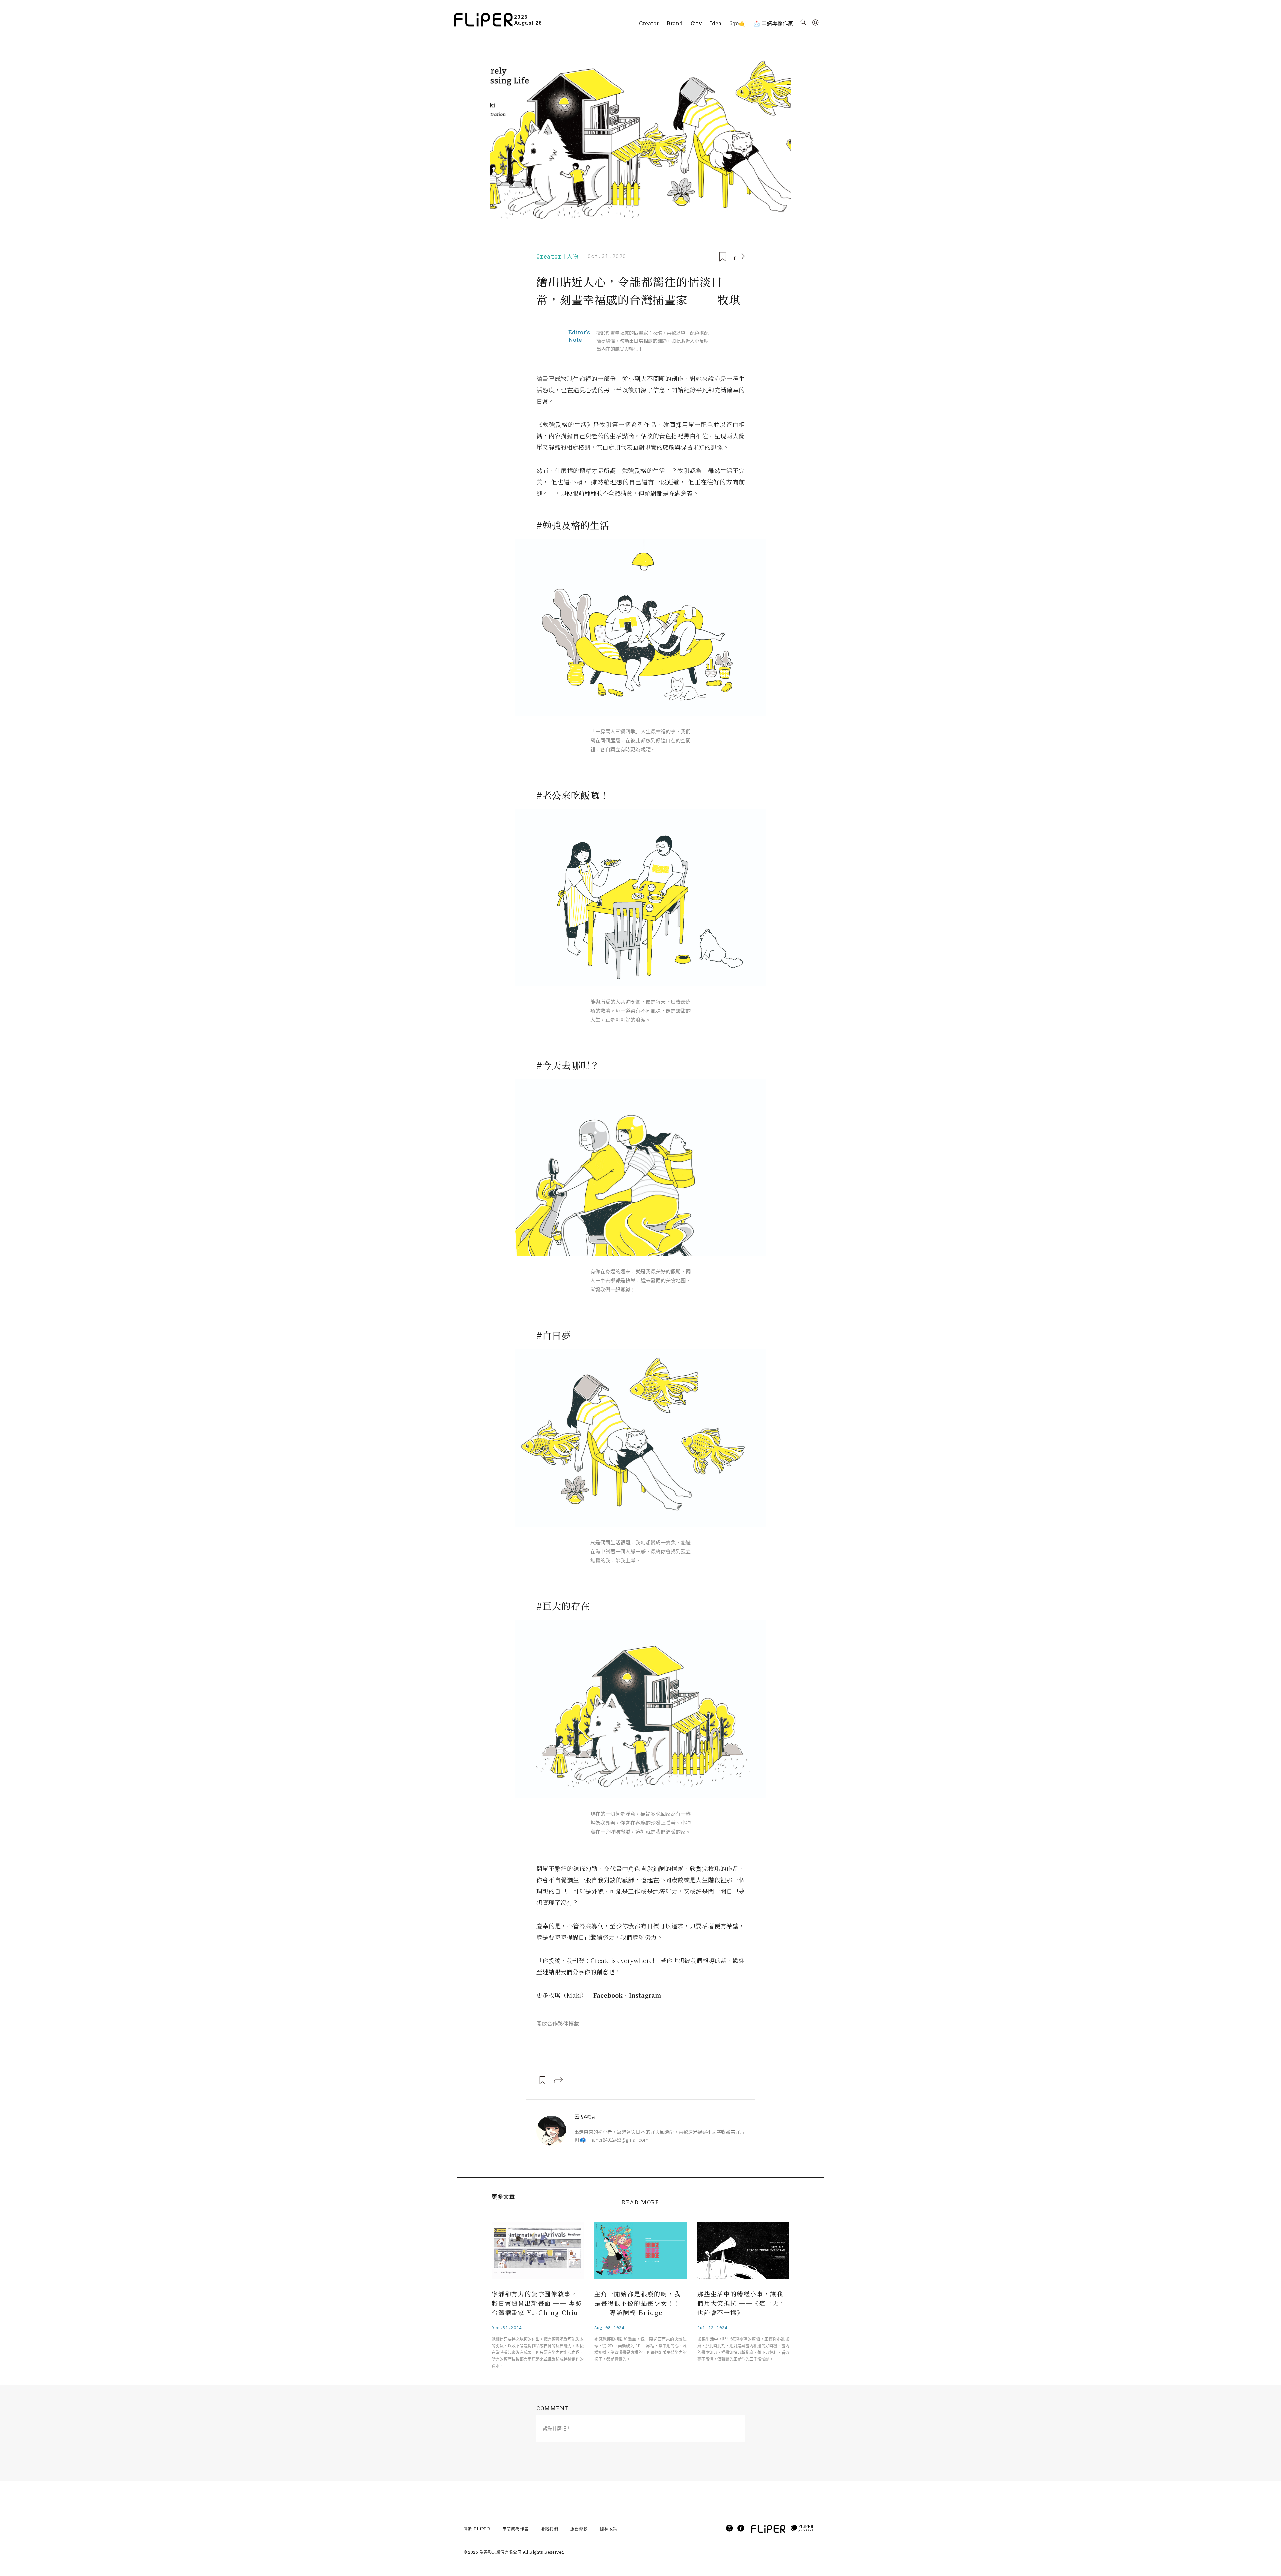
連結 (548, 1972)
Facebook (608, 1995)
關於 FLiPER (477, 2529)
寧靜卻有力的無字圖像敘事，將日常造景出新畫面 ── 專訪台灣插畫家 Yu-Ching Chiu (537, 2303)
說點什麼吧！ (557, 2428)
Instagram (645, 1995)
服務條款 (579, 2529)
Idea (716, 23)
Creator (649, 23)
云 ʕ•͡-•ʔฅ (585, 2117)
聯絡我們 (550, 2529)
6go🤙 (737, 23)
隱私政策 (609, 2529)
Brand (675, 23)
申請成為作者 (516, 2529)
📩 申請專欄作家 (773, 23)
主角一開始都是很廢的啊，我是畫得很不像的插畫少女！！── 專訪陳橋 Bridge (637, 2303)
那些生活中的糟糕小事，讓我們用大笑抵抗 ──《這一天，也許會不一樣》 (741, 2303)
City (696, 23)
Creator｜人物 (557, 256)
